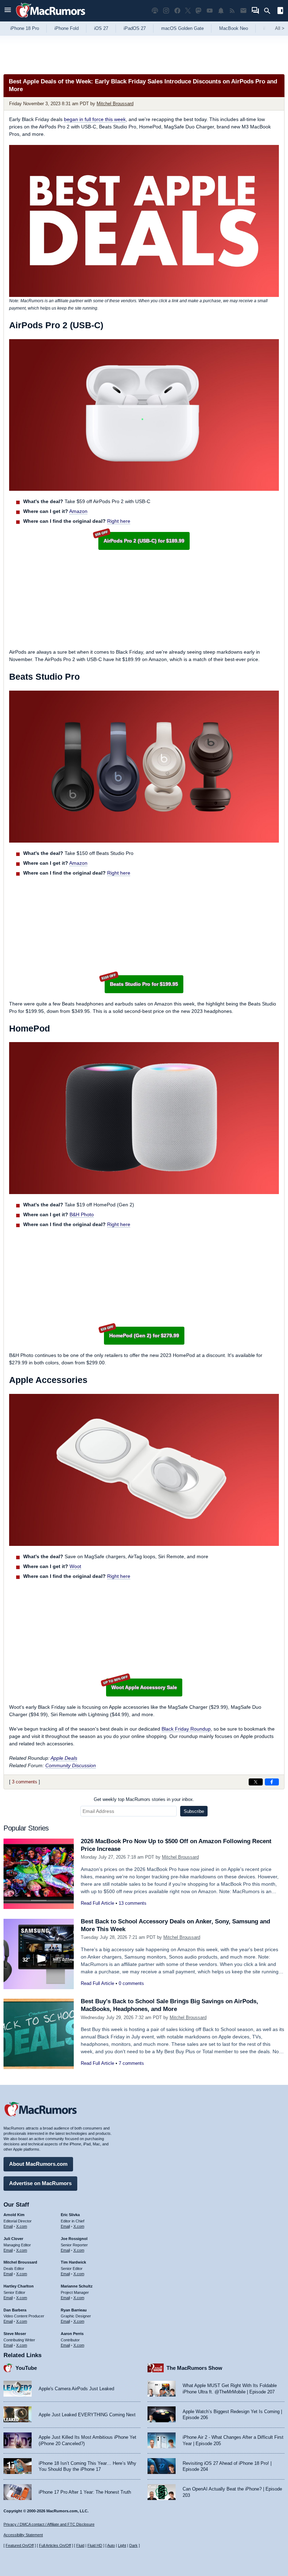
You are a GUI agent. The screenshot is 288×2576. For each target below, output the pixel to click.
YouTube (26, 2368)
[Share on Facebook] (272, 1782)
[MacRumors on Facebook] (177, 11)
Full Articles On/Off (55, 2545)
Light (122, 2545)
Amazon (78, 511)
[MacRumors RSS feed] (232, 11)
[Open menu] (8, 11)
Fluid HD (95, 2545)
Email (8, 2226)
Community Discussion (71, 1765)
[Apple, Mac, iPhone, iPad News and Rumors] (51, 18)
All (280, 28)
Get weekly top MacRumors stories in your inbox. (144, 1799)
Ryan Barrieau (74, 2310)
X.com (22, 2226)
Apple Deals (64, 1758)
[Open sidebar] (280, 11)
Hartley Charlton (19, 2286)
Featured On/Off (20, 2545)
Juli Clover (13, 2239)
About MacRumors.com (38, 2164)
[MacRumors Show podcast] (155, 11)
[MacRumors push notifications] (221, 11)
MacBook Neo (234, 28)
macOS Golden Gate (182, 28)
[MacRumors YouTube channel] (210, 11)
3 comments (25, 1782)
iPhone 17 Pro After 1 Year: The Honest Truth (85, 2492)
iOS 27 (101, 28)
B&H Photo (82, 1214)
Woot (75, 1566)
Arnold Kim (14, 2215)
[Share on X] (256, 1782)
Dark (133, 2545)
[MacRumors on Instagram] (166, 11)
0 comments (131, 1983)
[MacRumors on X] (188, 11)
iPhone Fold (67, 28)
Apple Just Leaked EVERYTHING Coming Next (87, 2415)
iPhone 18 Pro (25, 28)
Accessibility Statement (23, 2535)
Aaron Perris (72, 2334)
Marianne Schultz (77, 2286)
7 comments (131, 2063)
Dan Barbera (15, 2310)
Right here (119, 521)
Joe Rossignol (74, 2239)
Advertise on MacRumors (40, 2183)
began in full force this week (95, 119)
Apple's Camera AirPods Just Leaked (76, 2389)
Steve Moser (15, 2334)
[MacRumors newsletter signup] (243, 11)
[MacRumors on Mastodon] (198, 11)
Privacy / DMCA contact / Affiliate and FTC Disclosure (49, 2524)
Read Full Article (97, 1903)
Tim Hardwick (73, 2262)
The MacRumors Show (194, 2368)
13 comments (133, 1903)
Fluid (80, 2545)
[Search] (270, 11)
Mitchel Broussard (115, 104)
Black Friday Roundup (186, 1729)
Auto (111, 2545)
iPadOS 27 (135, 28)
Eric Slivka (70, 2215)
